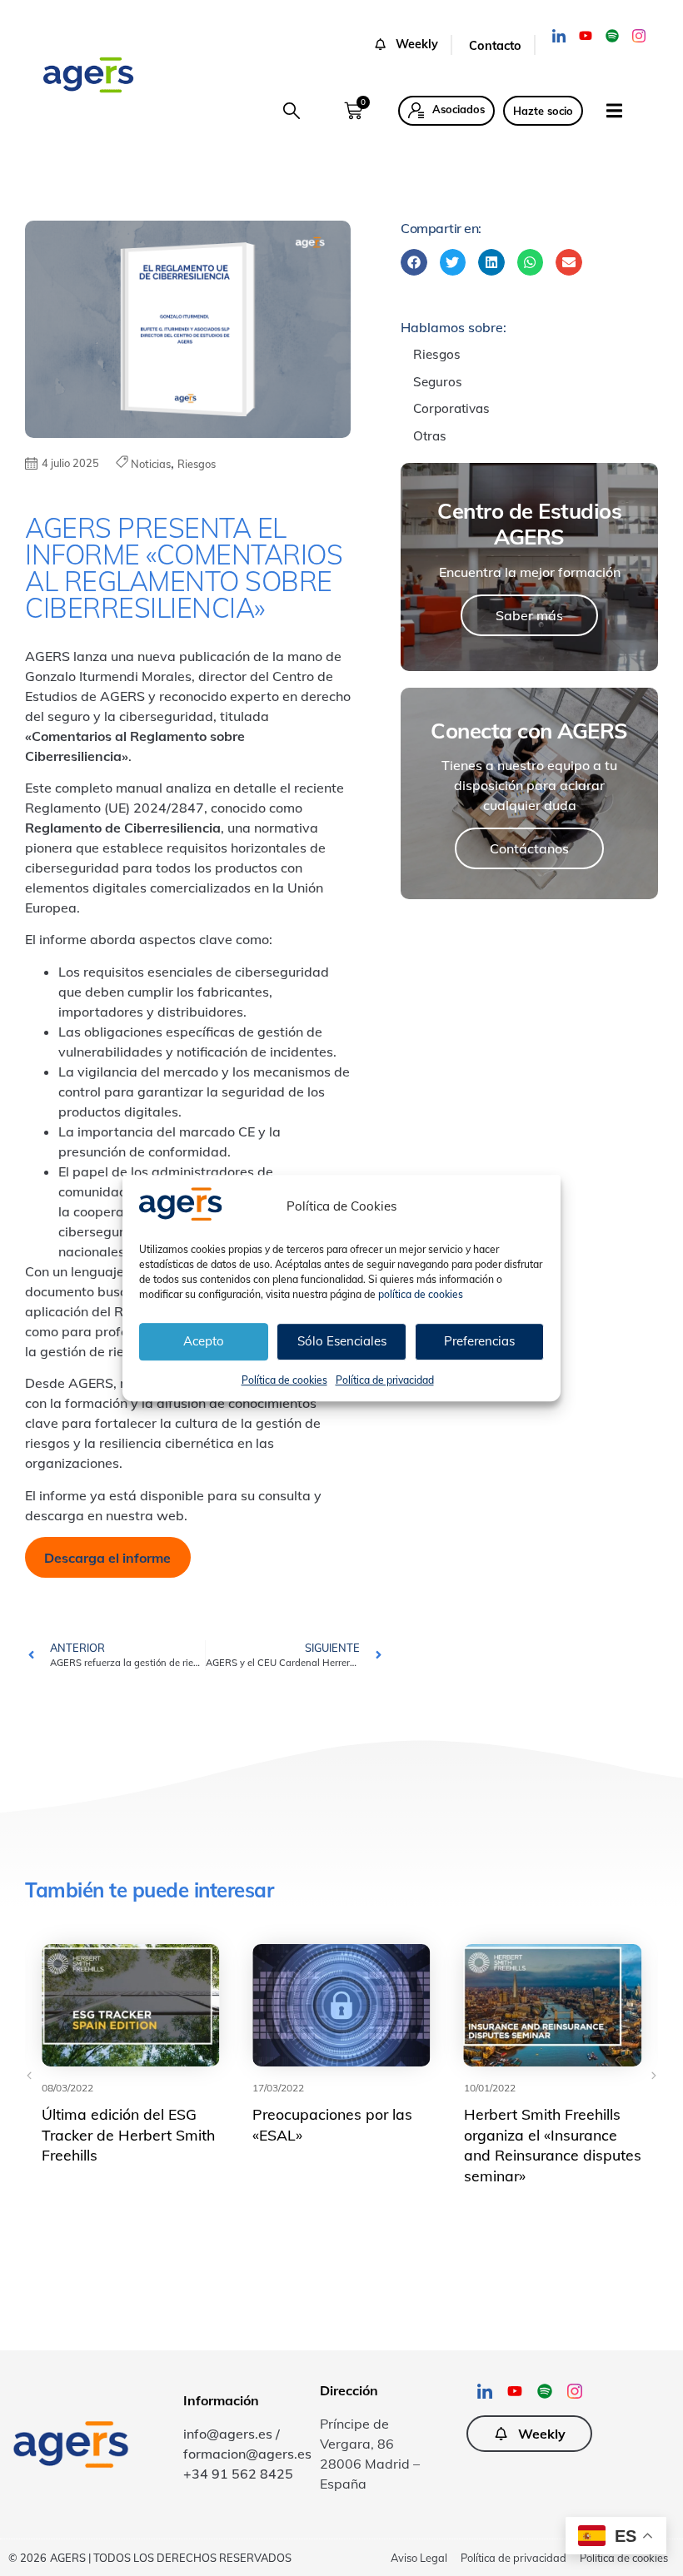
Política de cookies (284, 1380)
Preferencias (479, 1341)
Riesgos (197, 464)
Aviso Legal (419, 2558)
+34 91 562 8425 (238, 2474)
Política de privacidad (385, 1380)
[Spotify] (612, 36)
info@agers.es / (232, 2434)
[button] (413, 45)
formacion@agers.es (247, 2454)
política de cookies (421, 1294)
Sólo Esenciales (342, 1341)
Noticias (151, 464)
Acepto (204, 1341)
